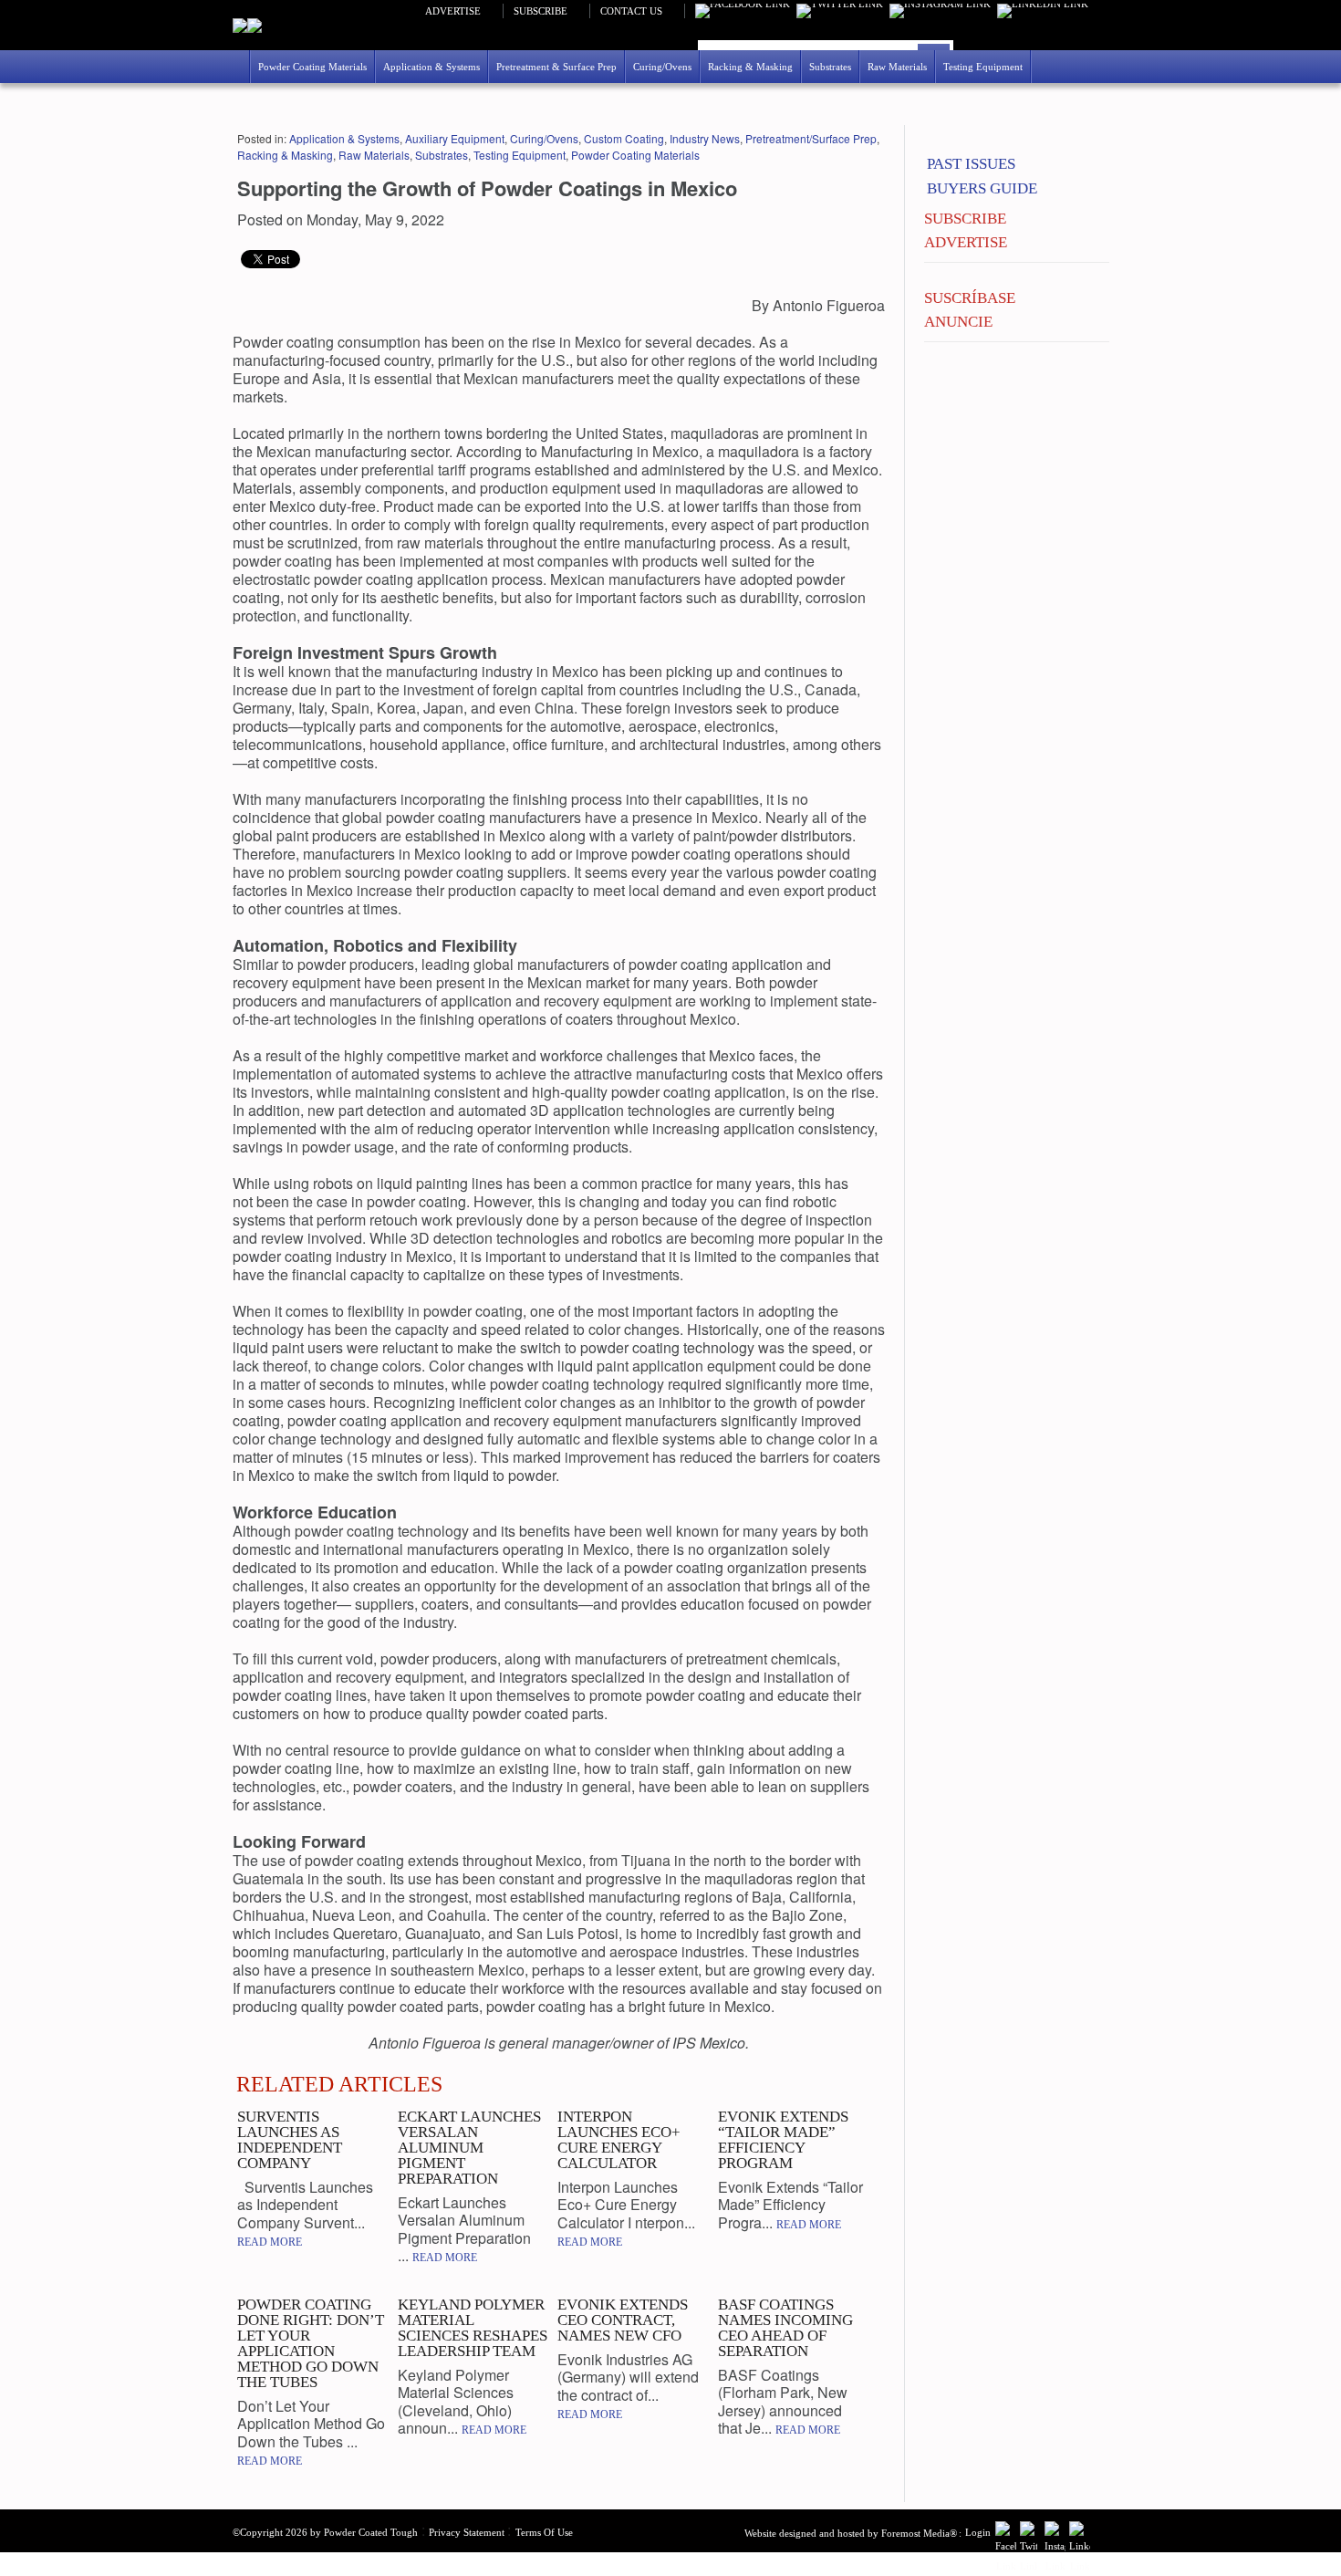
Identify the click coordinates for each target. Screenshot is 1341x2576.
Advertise (453, 11)
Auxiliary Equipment (455, 138)
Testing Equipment (520, 155)
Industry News (705, 138)
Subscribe (541, 11)
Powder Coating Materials (635, 155)
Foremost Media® (919, 2533)
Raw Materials (374, 155)
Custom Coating (624, 138)
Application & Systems (344, 138)
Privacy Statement (467, 2532)
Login (978, 2532)
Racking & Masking (285, 155)
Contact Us (631, 11)
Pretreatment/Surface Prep (811, 138)
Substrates (442, 155)
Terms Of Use (544, 2532)
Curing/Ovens (544, 138)
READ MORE (270, 2242)
